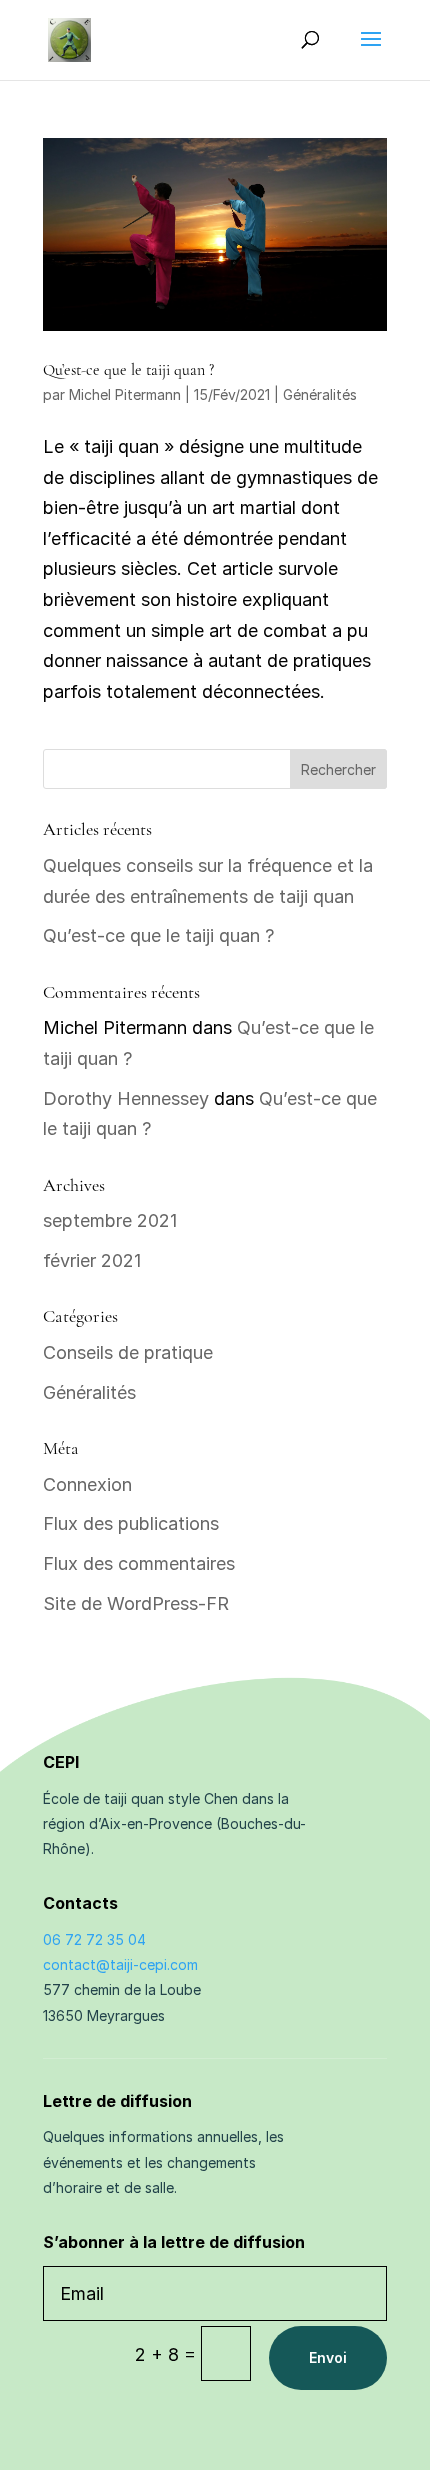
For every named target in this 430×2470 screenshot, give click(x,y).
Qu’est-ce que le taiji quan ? (128, 370)
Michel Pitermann (125, 394)
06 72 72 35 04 (94, 1939)
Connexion (87, 1484)
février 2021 (92, 1260)
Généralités (320, 394)
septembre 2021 (110, 1220)
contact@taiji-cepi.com (120, 1964)
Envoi (328, 2357)
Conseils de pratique (128, 1352)
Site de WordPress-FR (136, 1603)
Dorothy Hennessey (126, 1098)
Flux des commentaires (139, 1563)
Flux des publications (131, 1523)
